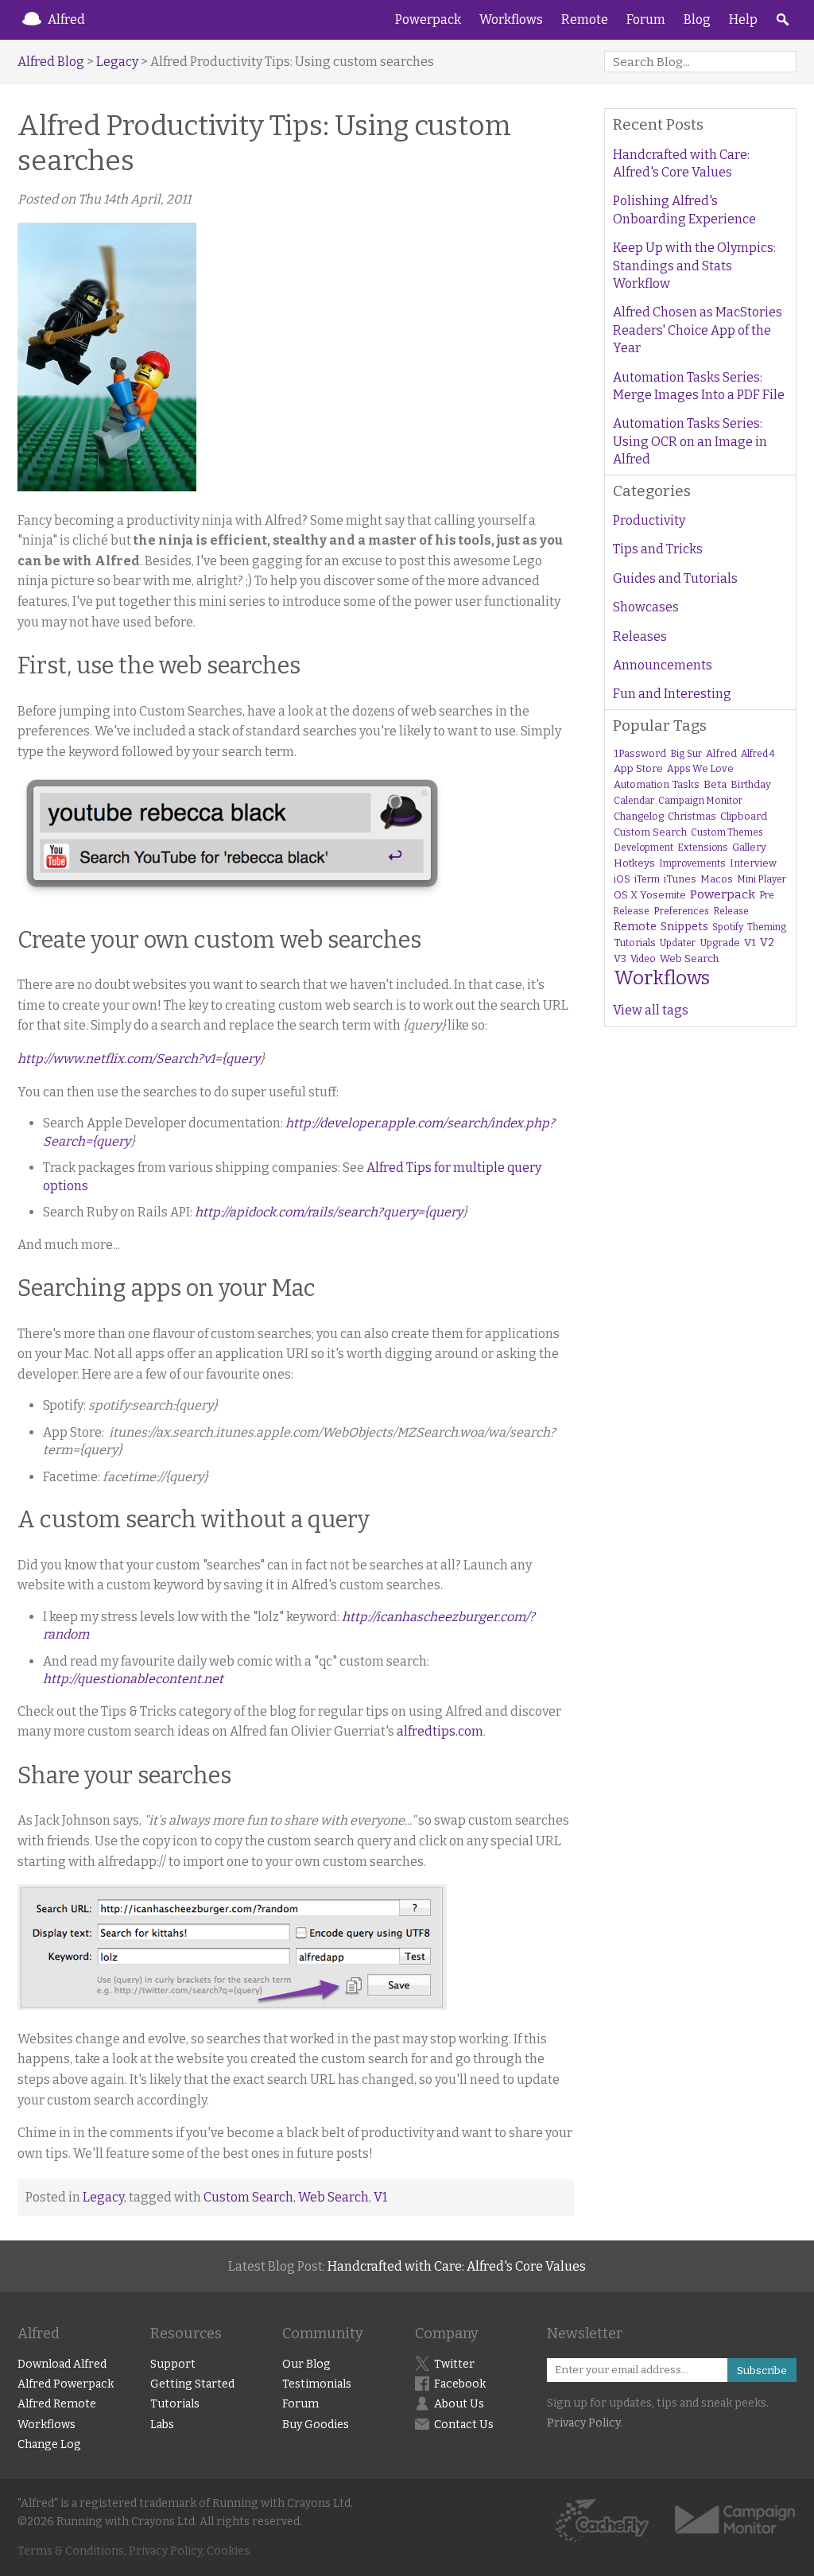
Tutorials (635, 943)
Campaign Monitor (700, 801)
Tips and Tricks (658, 549)
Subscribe (762, 2370)
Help (743, 19)
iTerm (647, 879)
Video (643, 959)
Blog (697, 19)
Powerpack (428, 19)
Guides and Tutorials (675, 578)
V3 (620, 958)
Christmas (692, 816)
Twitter (454, 2364)
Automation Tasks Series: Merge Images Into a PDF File (699, 386)
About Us (459, 2404)
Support (173, 2364)
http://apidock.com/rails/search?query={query (329, 1212)
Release (731, 911)
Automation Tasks (657, 784)
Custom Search (248, 2197)
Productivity (649, 520)
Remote (585, 19)
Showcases (646, 607)
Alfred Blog (51, 62)
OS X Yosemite (650, 895)
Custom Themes (727, 832)
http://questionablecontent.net (133, 1679)
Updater (678, 943)
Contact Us (464, 2425)
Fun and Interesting (672, 694)
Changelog (639, 816)
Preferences (681, 911)
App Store (638, 768)
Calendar (634, 801)
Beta (715, 784)
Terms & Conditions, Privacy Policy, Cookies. (135, 2551)
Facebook (460, 2384)
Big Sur (686, 754)
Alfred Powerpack (66, 2384)
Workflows (511, 19)
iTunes (680, 879)
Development (643, 848)
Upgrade (720, 943)
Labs (162, 2425)
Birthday (751, 784)
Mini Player (762, 879)
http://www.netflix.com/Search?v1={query (139, 1059)
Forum (646, 19)
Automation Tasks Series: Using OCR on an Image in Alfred (690, 441)
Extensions (703, 848)
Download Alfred (62, 2364)
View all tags (651, 1010)
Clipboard (744, 816)
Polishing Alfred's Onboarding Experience (684, 209)
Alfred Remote (57, 2404)
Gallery (749, 847)
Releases (640, 636)
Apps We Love (700, 768)
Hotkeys (634, 863)
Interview (753, 863)
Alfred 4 (758, 754)
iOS (622, 879)
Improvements (692, 863)
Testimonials (317, 2384)
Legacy (117, 62)
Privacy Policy (583, 2423)
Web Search (333, 2197)
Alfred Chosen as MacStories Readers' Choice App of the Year (698, 330)
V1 (380, 2197)
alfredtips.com (440, 1731)
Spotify (728, 927)
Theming (767, 927)
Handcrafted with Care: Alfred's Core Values (681, 163)
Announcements (663, 665)
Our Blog (306, 2364)
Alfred (66, 19)
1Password (640, 753)
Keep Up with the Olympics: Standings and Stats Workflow (694, 266)
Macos (717, 879)
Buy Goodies (316, 2425)
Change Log (49, 2444)
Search (782, 20)
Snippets (684, 927)
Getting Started (192, 2384)
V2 (767, 943)
